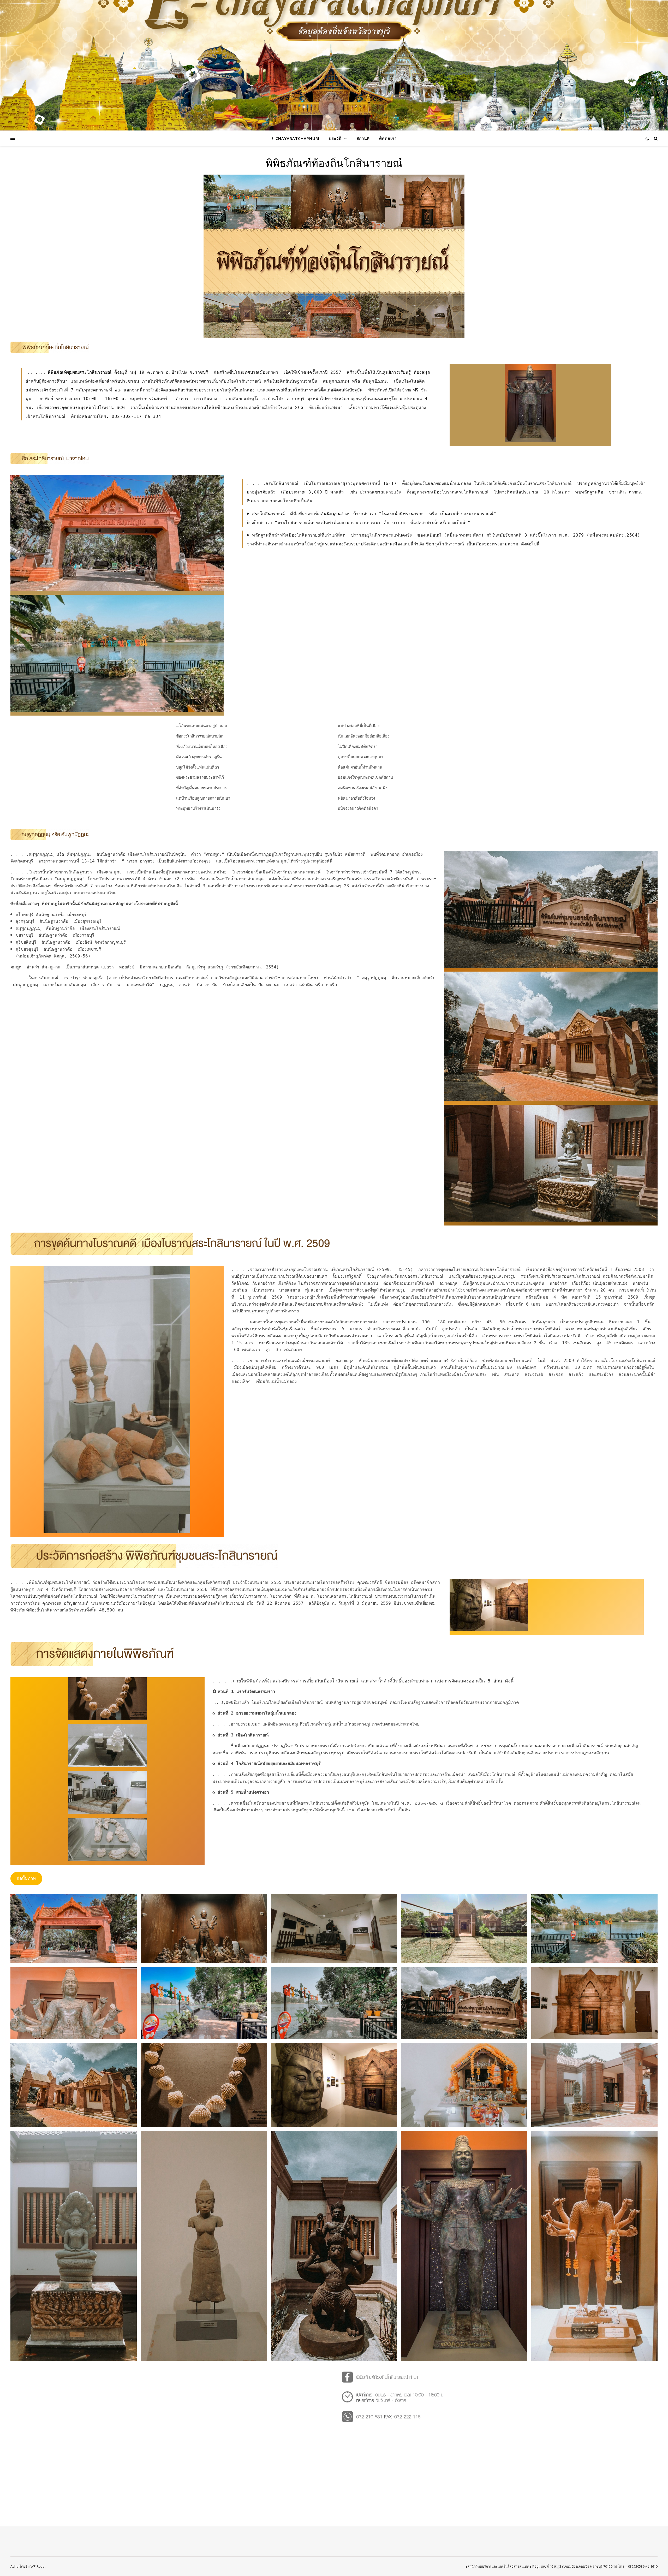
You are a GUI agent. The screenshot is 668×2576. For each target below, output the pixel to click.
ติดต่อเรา (388, 138)
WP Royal (38, 2566)
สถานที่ (363, 138)
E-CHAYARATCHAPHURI (295, 138)
